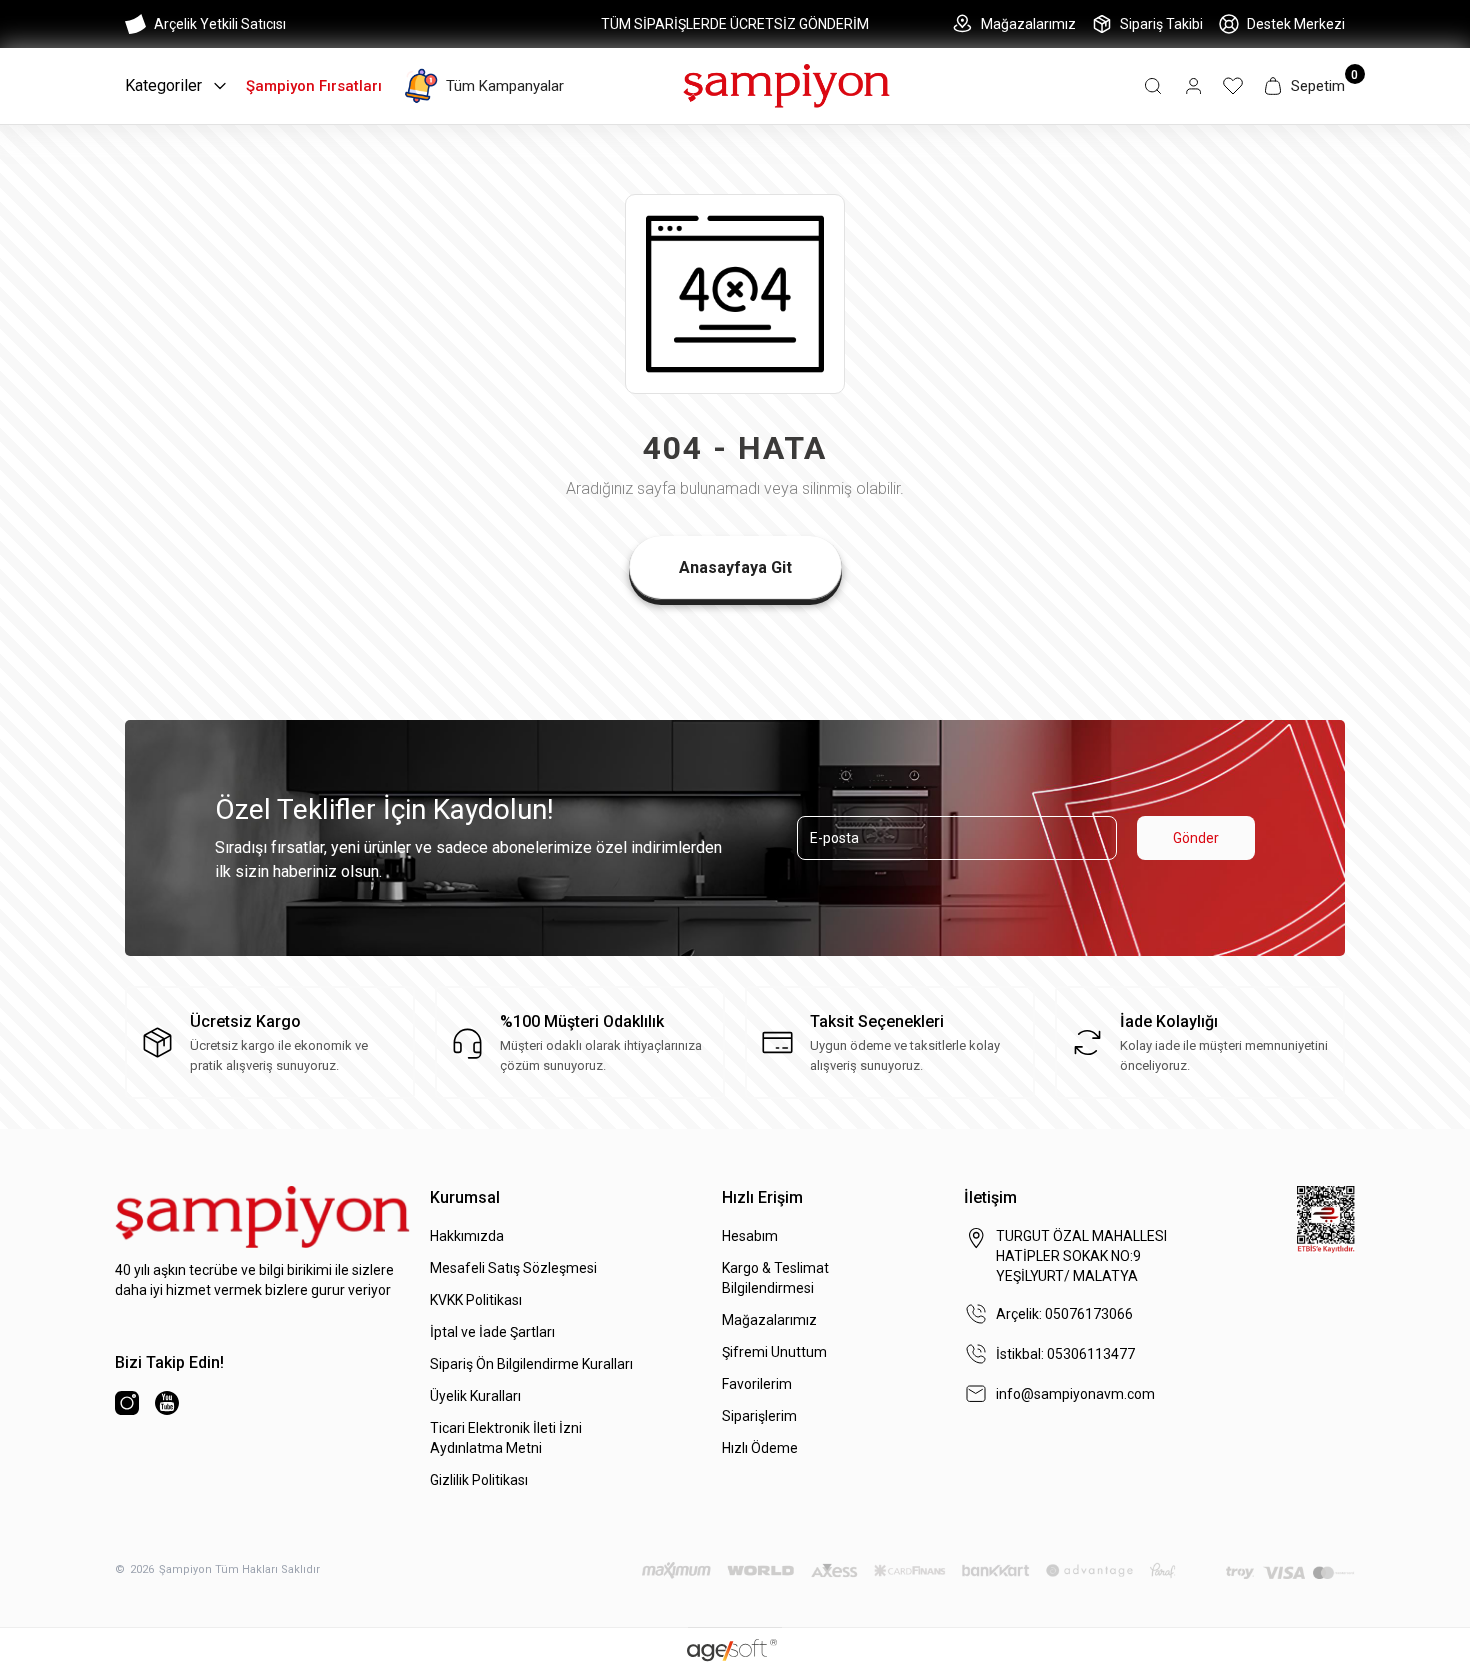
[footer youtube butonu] (167, 1403)
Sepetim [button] (1318, 85)
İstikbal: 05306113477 (1065, 1354)
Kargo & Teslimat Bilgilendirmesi (775, 1278)
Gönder (1196, 838)
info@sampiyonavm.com (1075, 1394)
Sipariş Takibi (1161, 24)
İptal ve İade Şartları (492, 1332)
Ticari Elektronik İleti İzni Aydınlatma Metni (506, 1438)
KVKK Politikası (476, 1300)
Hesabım (750, 1236)
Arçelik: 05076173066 (1064, 1314)
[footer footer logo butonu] (262, 1217)
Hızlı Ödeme (760, 1448)
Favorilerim (757, 1384)
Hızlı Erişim (762, 1197)
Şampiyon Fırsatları (314, 86)
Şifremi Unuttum (774, 1352)
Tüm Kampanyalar (505, 86)
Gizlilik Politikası (479, 1480)
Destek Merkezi (1296, 24)
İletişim (990, 1197)
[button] (1153, 86)
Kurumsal (465, 1197)
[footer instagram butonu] (127, 1403)
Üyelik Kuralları (475, 1396)
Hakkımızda (467, 1236)
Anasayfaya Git (735, 567)
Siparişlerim (759, 1416)
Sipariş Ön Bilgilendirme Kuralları (531, 1364)
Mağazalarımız (1028, 24)
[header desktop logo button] (786, 84)
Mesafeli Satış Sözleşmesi (513, 1268)
